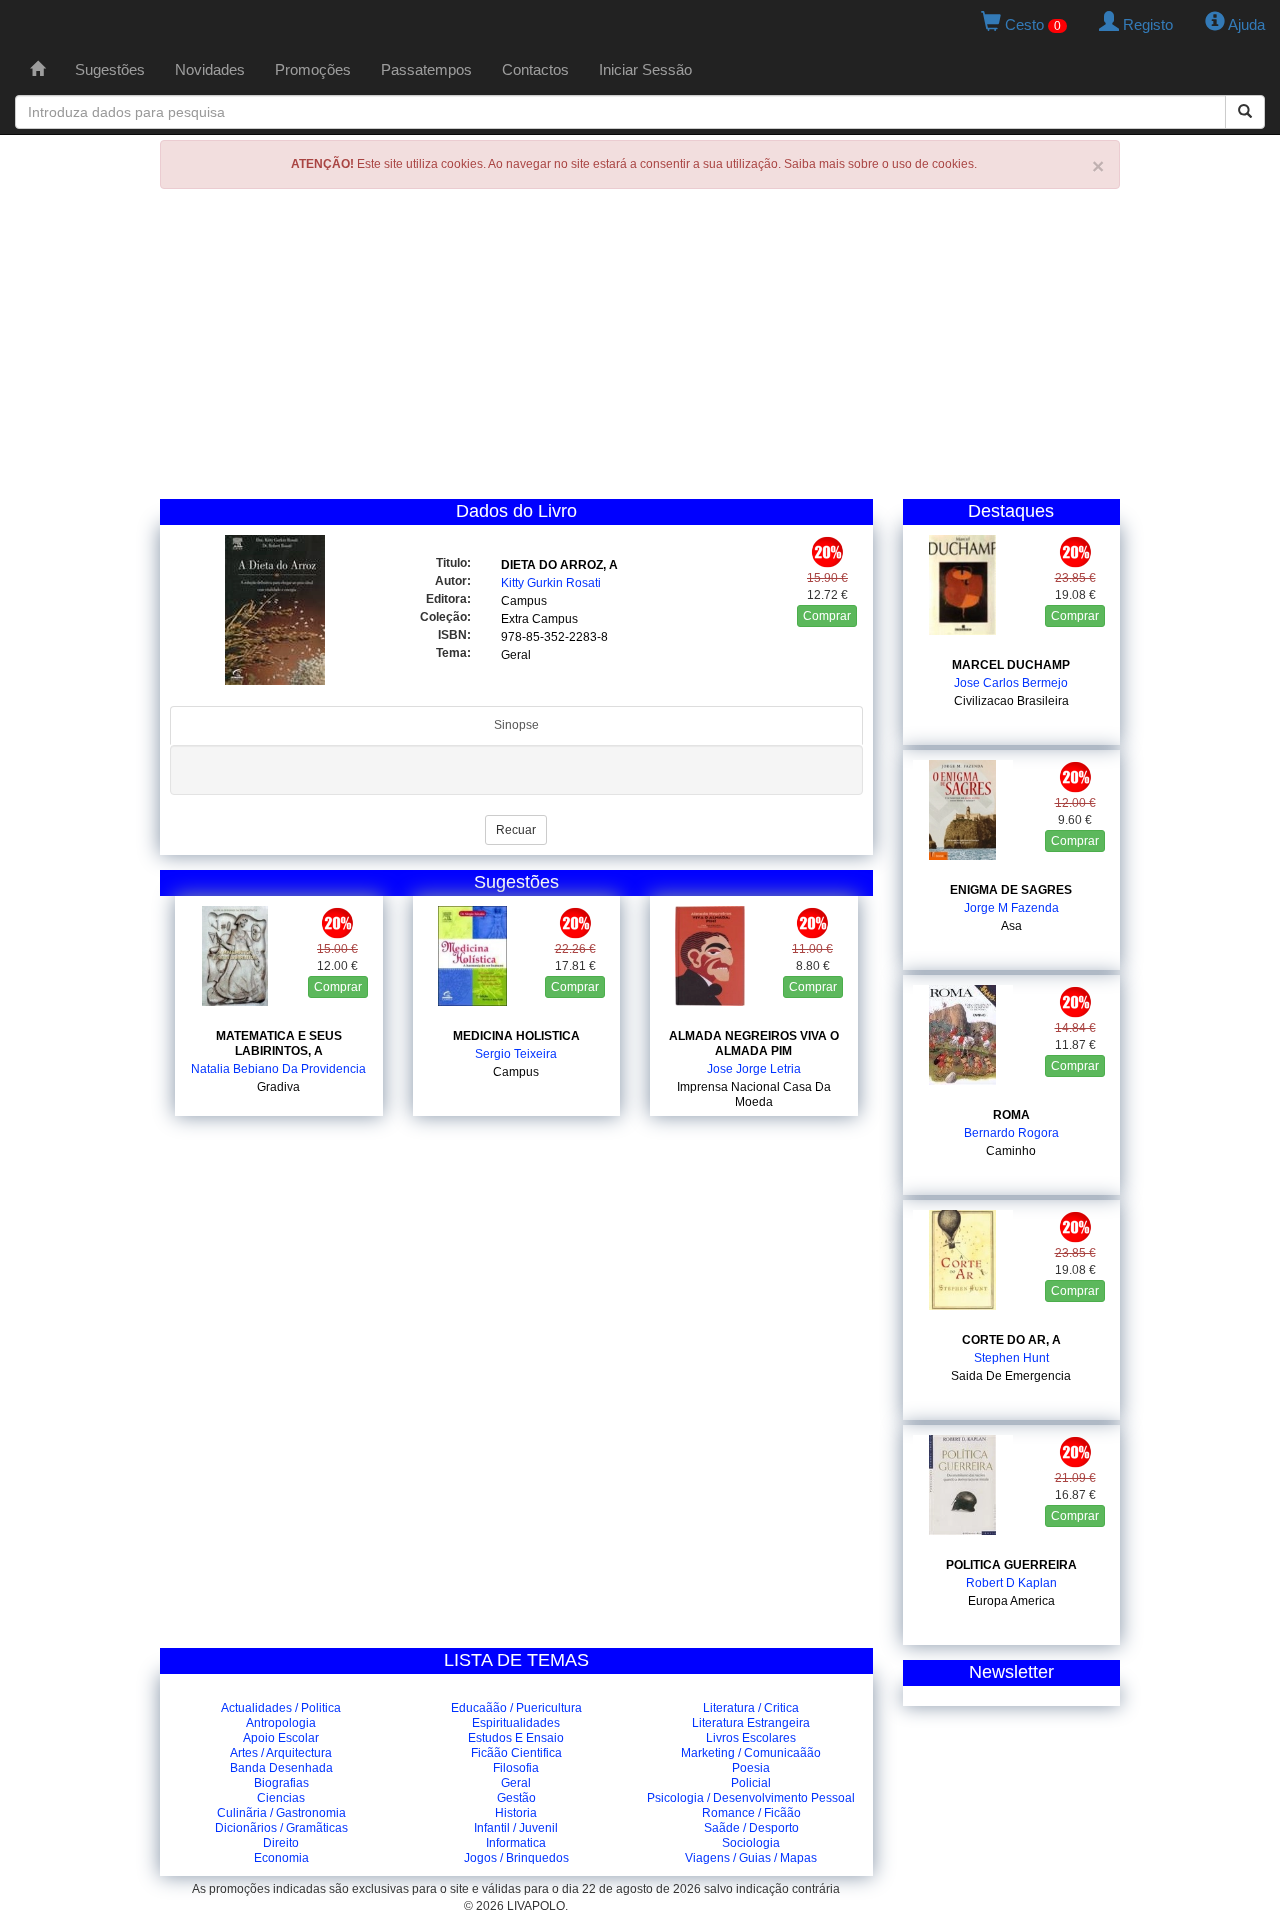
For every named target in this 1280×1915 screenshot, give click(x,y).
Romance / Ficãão (751, 1813)
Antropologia (281, 1723)
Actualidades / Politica (281, 1708)
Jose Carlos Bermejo (1011, 683)
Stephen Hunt (1011, 1358)
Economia (281, 1858)
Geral (516, 655)
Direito (281, 1843)
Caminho (1011, 1151)
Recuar (516, 830)
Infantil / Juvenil (516, 1828)
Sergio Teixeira (516, 1054)
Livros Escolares (751, 1738)
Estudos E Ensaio (516, 1738)
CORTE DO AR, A (1011, 1340)
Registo (1146, 24)
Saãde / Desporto (751, 1828)
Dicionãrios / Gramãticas (281, 1828)
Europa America (1011, 1601)
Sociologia (751, 1843)
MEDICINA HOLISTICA (516, 1036)
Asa (1011, 926)
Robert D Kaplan (1011, 1583)
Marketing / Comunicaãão (751, 1753)
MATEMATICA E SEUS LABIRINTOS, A (279, 1043)
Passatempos (426, 69)
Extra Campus (539, 619)
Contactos (535, 69)
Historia (516, 1813)
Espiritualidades (516, 1723)
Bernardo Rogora (1011, 1133)
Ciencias (281, 1798)
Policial (751, 1783)
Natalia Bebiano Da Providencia (278, 1069)
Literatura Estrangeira (751, 1723)
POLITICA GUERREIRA (1011, 1565)
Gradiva (278, 1087)
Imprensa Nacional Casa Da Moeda (754, 1094)
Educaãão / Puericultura (516, 1708)
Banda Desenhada (281, 1768)
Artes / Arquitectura (281, 1753)
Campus (524, 601)
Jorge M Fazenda (1011, 908)
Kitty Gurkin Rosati (551, 583)
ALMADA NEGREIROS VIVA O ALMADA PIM (754, 1043)
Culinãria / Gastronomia (281, 1813)
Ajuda (1245, 24)
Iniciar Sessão (645, 69)
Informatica (516, 1843)
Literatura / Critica (751, 1708)
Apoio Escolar (281, 1738)
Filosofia (516, 1768)
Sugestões (110, 69)
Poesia (751, 1768)
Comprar (827, 616)
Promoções (313, 69)
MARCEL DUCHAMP (1011, 665)
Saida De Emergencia (1011, 1376)
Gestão (516, 1798)
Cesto (1031, 24)
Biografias (281, 1783)
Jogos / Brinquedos (516, 1858)
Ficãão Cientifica (516, 1753)
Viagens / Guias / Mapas (751, 1858)
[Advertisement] (640, 349)
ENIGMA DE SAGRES (1011, 890)
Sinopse (516, 725)
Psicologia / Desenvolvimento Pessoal (751, 1798)
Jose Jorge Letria (754, 1069)
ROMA (1011, 1115)
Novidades (210, 69)
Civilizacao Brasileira (1011, 701)
